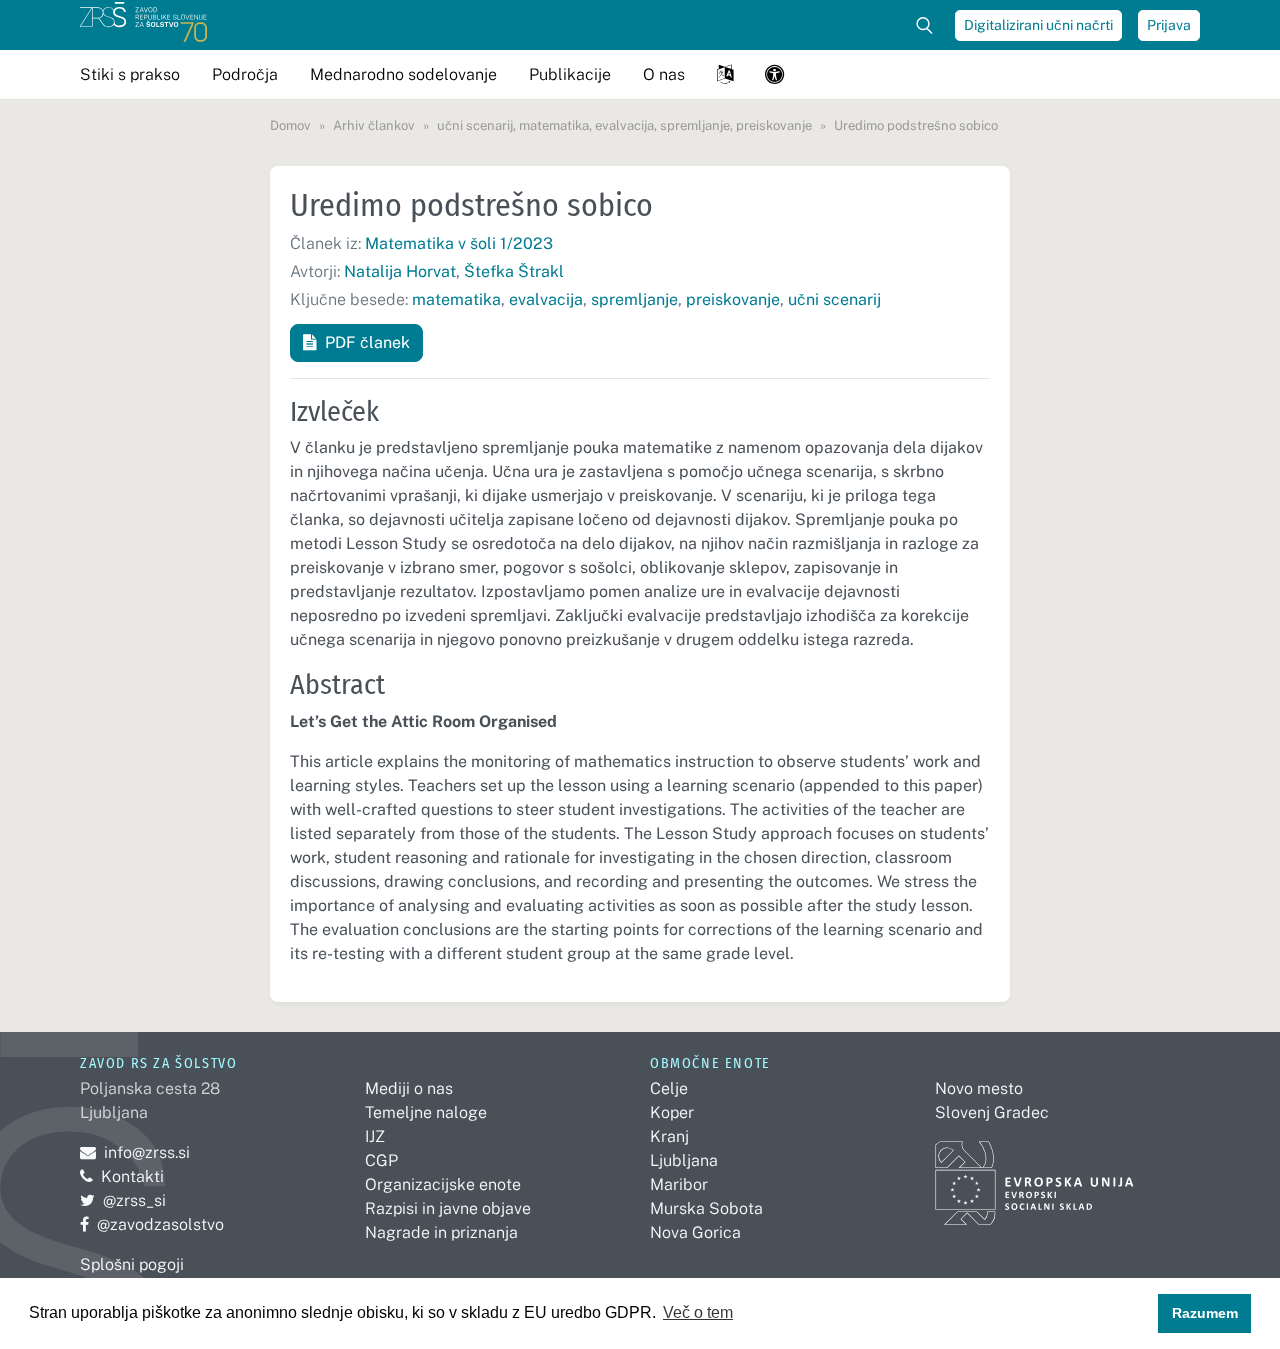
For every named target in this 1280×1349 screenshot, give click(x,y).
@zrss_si (123, 1200)
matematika (456, 299)
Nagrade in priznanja (441, 1232)
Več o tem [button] (698, 1312)
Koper (672, 1112)
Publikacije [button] (570, 74)
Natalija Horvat (400, 271)
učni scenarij (834, 299)
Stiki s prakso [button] (130, 74)
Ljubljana (684, 1160)
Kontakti (132, 1176)
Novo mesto (979, 1088)
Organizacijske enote (443, 1184)
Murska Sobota (706, 1208)
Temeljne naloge (426, 1112)
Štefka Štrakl (514, 271)
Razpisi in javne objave (448, 1208)
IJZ (375, 1136)
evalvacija (546, 299)
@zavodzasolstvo (152, 1224)
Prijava (1169, 25)
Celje (669, 1088)
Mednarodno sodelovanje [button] (403, 74)
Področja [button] (245, 74)
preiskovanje (733, 299)
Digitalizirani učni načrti (1038, 25)
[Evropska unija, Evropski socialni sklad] (1034, 1173)
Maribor (679, 1184)
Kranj (669, 1136)
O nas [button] (664, 74)
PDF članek (367, 342)
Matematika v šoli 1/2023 (459, 243)
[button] (725, 74)
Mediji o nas (409, 1088)
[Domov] (143, 25)
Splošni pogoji (132, 1264)
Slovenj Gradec (992, 1112)
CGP (381, 1160)
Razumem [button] (1205, 1313)
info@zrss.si (135, 1152)
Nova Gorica (695, 1232)
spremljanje (634, 299)
